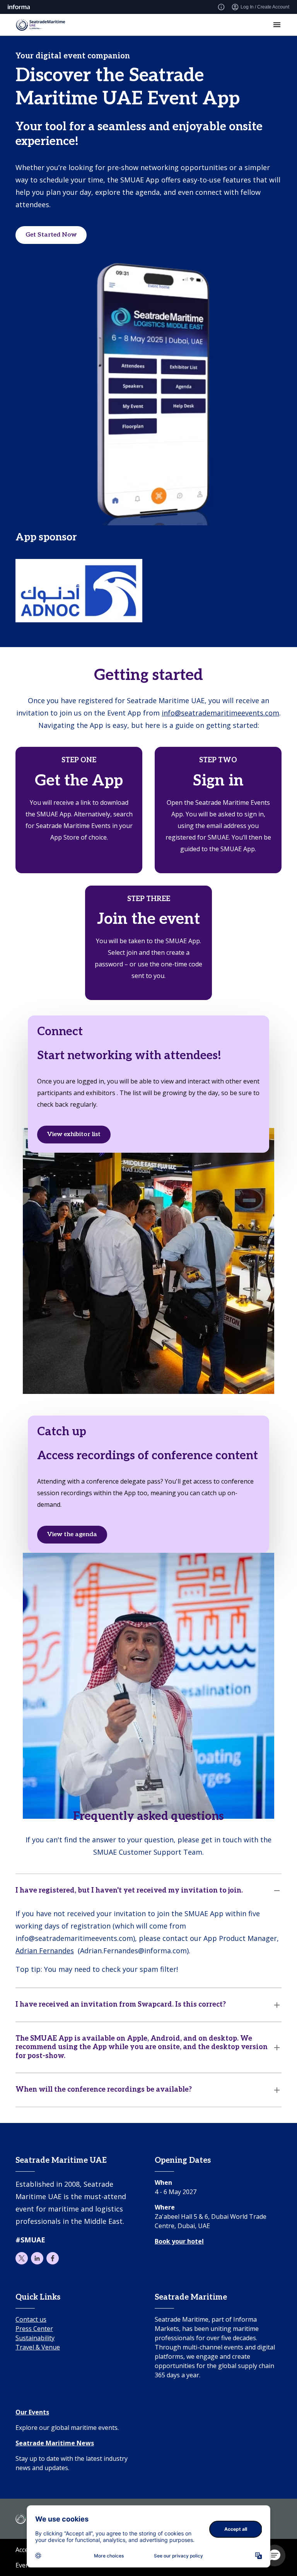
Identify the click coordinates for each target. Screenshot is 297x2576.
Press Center (34, 2329)
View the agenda (72, 1534)
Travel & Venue (38, 2347)
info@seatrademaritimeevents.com (220, 713)
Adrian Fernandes (45, 1951)
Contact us (31, 2319)
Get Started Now (51, 235)
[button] (275, 2556)
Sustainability (35, 2338)
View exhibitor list (74, 1134)
